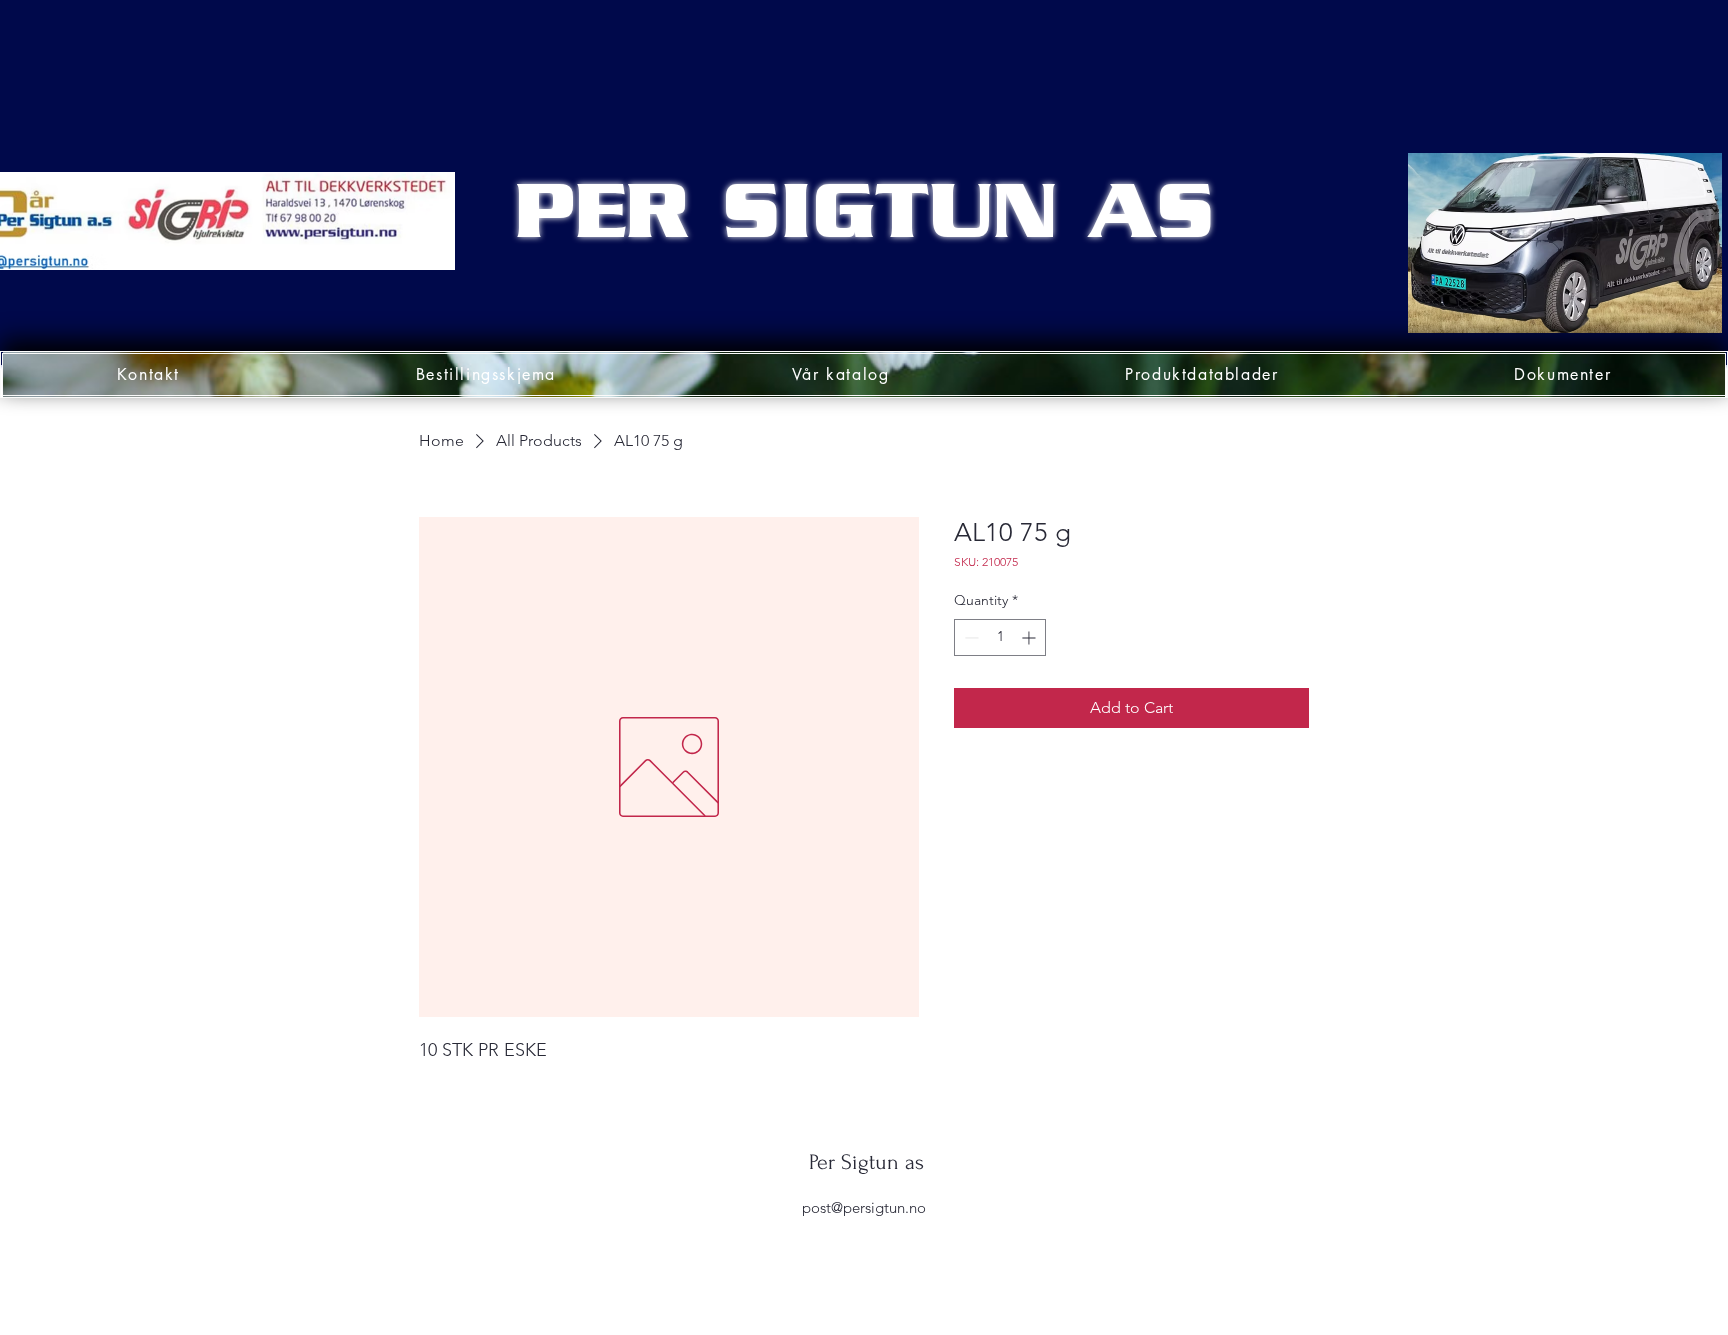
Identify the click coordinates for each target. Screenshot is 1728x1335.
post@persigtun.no (864, 1207)
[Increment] (1030, 637)
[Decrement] (969, 637)
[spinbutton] (1000, 637)
